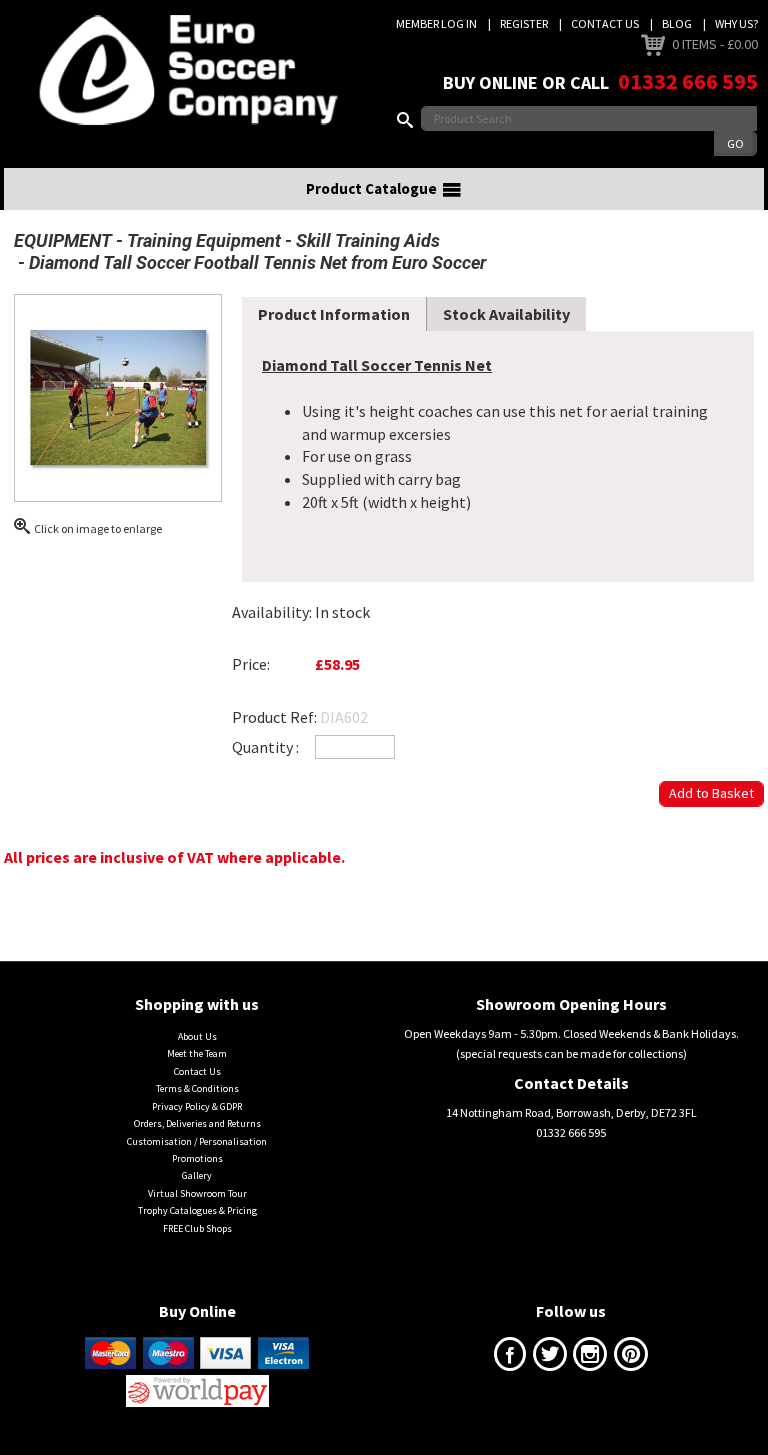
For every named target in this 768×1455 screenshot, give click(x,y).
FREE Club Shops (197, 1228)
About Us (197, 1036)
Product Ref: (274, 717)
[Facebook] (510, 1358)
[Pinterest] (631, 1358)
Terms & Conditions (197, 1088)
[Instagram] (590, 1358)
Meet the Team (197, 1053)
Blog (677, 23)
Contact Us (605, 23)
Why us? (736, 23)
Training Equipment (204, 240)
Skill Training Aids (368, 240)
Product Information (334, 314)
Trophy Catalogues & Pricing (197, 1210)
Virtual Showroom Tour (197, 1193)
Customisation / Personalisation (197, 1141)
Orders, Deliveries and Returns (197, 1123)
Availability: (272, 612)
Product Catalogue (371, 188)
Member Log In (436, 23)
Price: (251, 664)
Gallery (197, 1175)
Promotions (197, 1158)
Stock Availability (506, 314)
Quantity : (265, 747)
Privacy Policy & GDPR (197, 1106)
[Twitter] (550, 1358)
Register (524, 23)
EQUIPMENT (63, 240)
